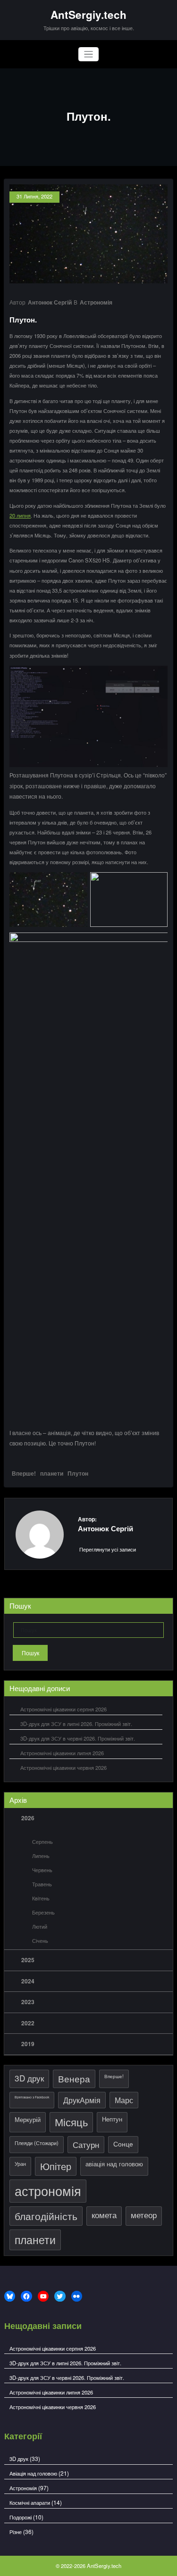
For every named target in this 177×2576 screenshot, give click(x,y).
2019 (28, 2044)
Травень (42, 1884)
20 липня (20, 515)
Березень (43, 1912)
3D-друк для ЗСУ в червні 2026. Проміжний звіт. (78, 1738)
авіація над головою (114, 2164)
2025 (28, 1960)
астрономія (48, 2191)
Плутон (78, 1473)
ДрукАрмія (82, 2100)
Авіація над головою (33, 2473)
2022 (28, 2023)
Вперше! (24, 1473)
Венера (74, 2079)
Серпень (42, 1841)
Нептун (112, 2119)
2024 (28, 1981)
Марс (124, 2100)
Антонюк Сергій (50, 302)
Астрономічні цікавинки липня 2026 (62, 1753)
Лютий (40, 1926)
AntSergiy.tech (88, 15)
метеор (144, 2215)
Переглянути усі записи (108, 1549)
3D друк (29, 2078)
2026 (28, 1818)
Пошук (30, 1653)
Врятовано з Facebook (32, 2097)
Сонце (123, 2143)
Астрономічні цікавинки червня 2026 (63, 1767)
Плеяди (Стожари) (37, 2143)
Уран (20, 2163)
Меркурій (28, 2119)
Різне (16, 2532)
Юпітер (56, 2166)
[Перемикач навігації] (88, 54)
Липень (41, 1856)
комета (104, 2215)
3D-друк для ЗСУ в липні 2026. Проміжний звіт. (76, 1724)
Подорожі (21, 2517)
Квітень (41, 1898)
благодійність (46, 2216)
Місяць (71, 2122)
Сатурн (86, 2144)
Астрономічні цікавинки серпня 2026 (63, 1709)
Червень (42, 1870)
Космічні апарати (30, 2502)
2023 (28, 2002)
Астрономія (96, 302)
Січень (40, 1940)
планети (52, 1473)
